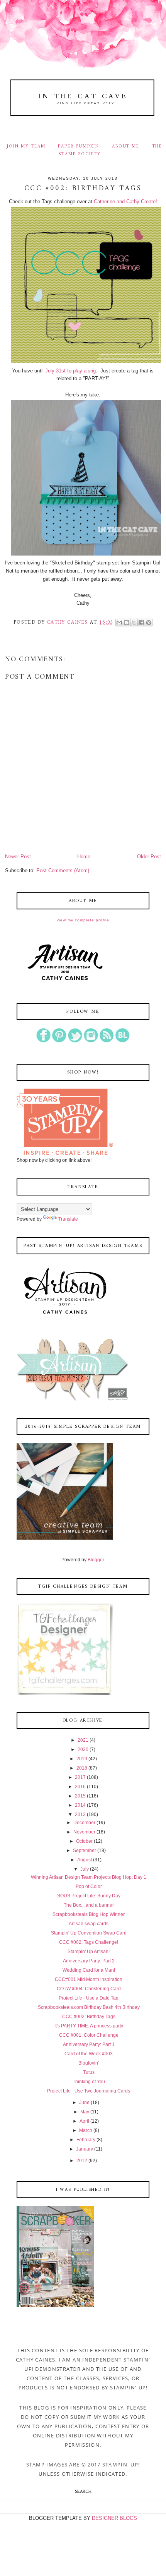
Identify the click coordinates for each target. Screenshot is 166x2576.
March (86, 2130)
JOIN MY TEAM (26, 146)
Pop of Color (89, 1887)
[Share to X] (134, 623)
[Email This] (119, 623)
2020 (83, 1749)
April (84, 2121)
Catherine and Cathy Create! (125, 202)
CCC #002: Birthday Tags (89, 2017)
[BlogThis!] (127, 623)
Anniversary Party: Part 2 (89, 1961)
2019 (82, 1759)
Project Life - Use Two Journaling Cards (89, 2091)
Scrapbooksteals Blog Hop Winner (89, 1914)
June (84, 2103)
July (85, 1869)
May (85, 2112)
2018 (82, 1768)
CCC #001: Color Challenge (89, 2035)
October (84, 1841)
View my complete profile (83, 920)
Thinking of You (89, 2082)
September (85, 1851)
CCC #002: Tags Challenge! (89, 1942)
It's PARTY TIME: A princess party (89, 2026)
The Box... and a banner (89, 1905)
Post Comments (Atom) (63, 870)
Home (84, 857)
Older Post (149, 857)
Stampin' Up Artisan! (89, 1952)
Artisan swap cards (89, 1924)
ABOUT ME (126, 146)
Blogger (96, 1560)
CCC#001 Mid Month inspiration (89, 1979)
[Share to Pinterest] (149, 623)
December (84, 1823)
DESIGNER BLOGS (114, 2518)
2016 (80, 1787)
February (86, 2140)
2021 (83, 1740)
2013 (80, 1815)
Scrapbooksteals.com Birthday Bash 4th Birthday (89, 2007)
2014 (80, 1805)
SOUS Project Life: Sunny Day (89, 1896)
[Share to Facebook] (141, 623)
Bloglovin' (89, 2063)
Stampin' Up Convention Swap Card (89, 1933)
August (85, 1860)
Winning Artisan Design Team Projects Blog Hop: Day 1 (89, 1877)
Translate (68, 1219)
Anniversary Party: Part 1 (89, 2044)
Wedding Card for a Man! (89, 1970)
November (84, 1832)
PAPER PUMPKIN (79, 146)
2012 (82, 2161)
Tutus (89, 2072)
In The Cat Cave (83, 96)
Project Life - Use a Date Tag (89, 1998)
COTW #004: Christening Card (89, 1989)
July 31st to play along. (71, 371)
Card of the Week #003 (89, 2054)
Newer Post (18, 857)
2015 (80, 1796)
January (85, 2149)
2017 (80, 1777)
